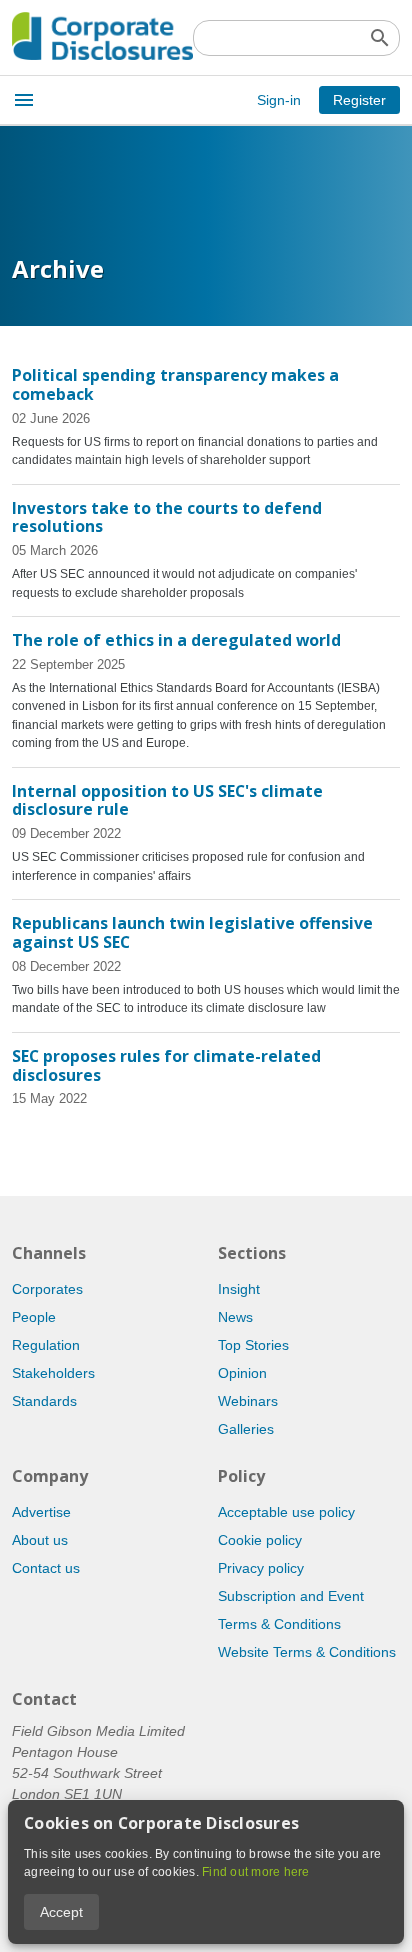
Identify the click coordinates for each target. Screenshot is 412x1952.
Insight (239, 1289)
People (34, 1317)
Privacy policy (261, 1568)
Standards (44, 1401)
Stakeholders (53, 1373)
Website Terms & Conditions (307, 1652)
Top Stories (253, 1345)
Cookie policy (260, 1540)
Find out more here (256, 1872)
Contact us (46, 1568)
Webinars (248, 1401)
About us (40, 1540)
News (235, 1317)
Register (359, 100)
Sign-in (279, 100)
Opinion (242, 1373)
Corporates (47, 1289)
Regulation (46, 1345)
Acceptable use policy (286, 1512)
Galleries (246, 1429)
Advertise (41, 1512)
